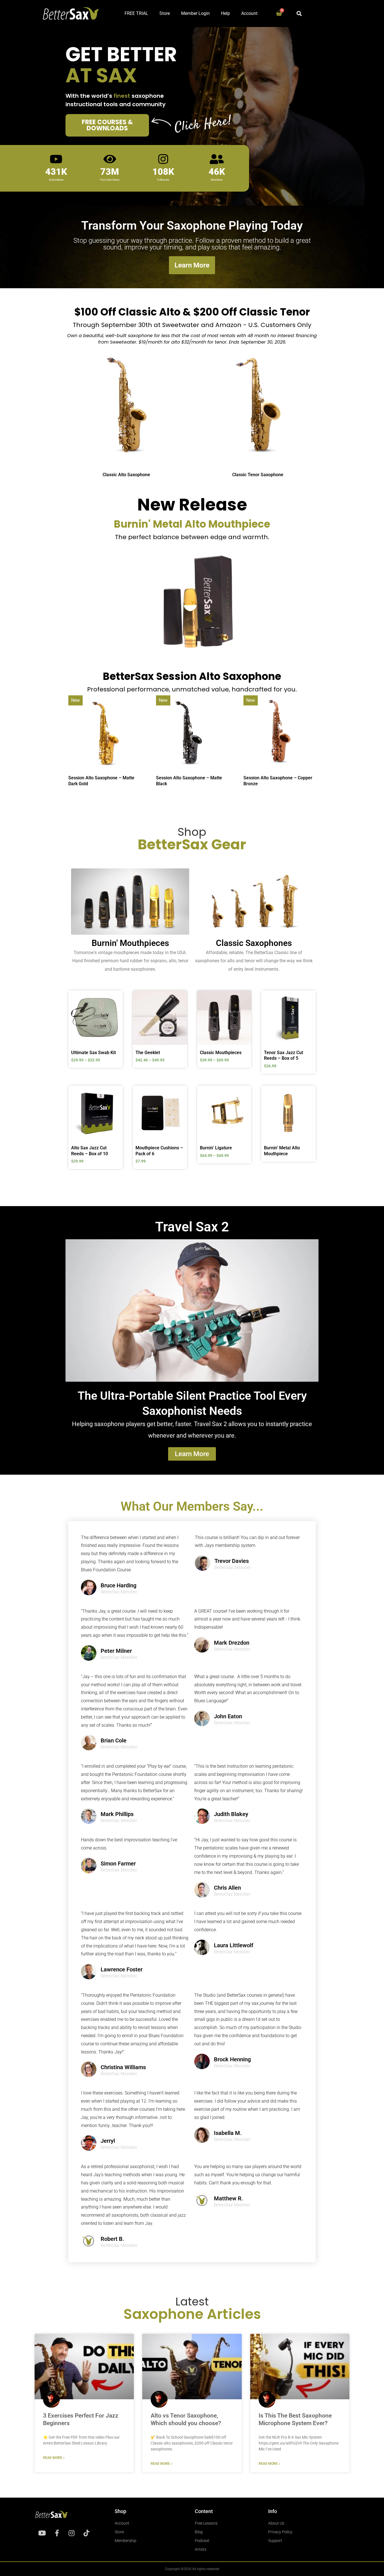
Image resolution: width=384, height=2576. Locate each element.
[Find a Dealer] (182, 367)
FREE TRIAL (136, 13)
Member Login (195, 13)
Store (165, 13)
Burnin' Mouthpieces (130, 943)
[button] (299, 13)
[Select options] (117, 1012)
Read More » (54, 2458)
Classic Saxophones (254, 943)
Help (225, 13)
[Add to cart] (182, 1107)
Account (249, 13)
